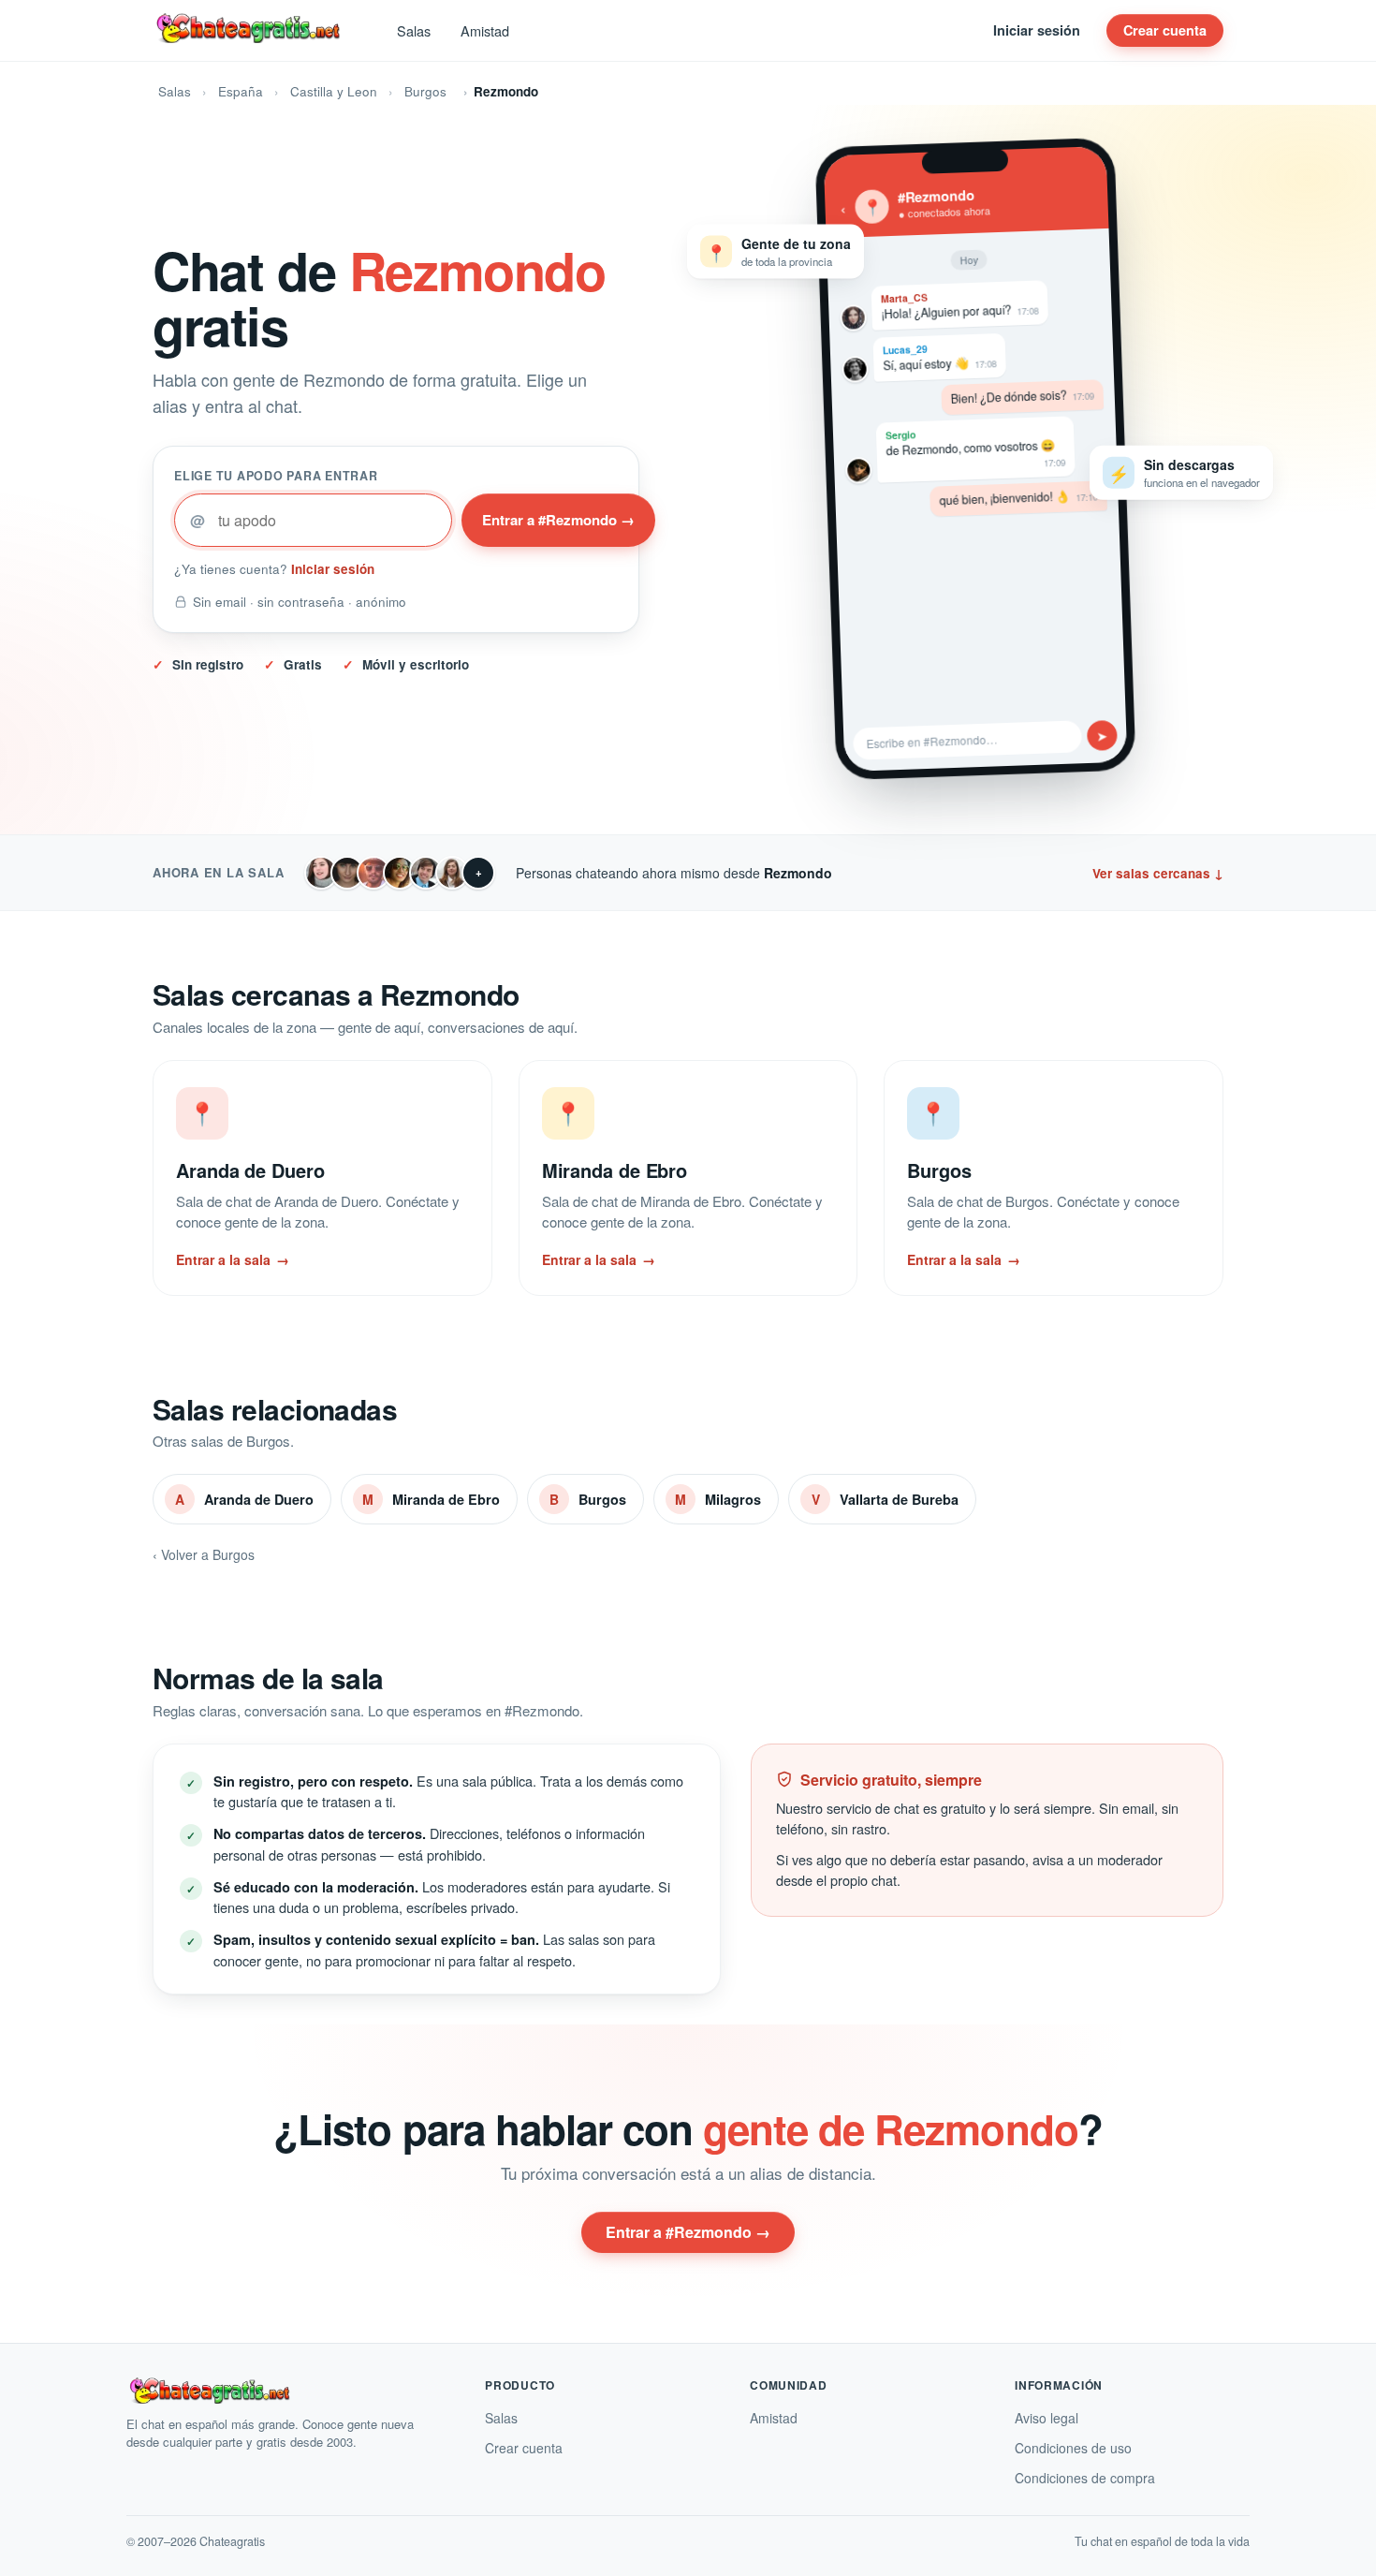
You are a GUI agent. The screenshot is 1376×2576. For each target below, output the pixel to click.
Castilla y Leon (334, 91)
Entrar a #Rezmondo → (558, 520)
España (241, 91)
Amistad (485, 30)
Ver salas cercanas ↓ (1158, 873)
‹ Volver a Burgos (204, 1554)
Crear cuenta (1165, 30)
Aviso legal (1047, 2418)
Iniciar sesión (1037, 30)
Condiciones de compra (1085, 2478)
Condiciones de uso (1073, 2448)
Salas (414, 30)
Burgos (425, 91)
